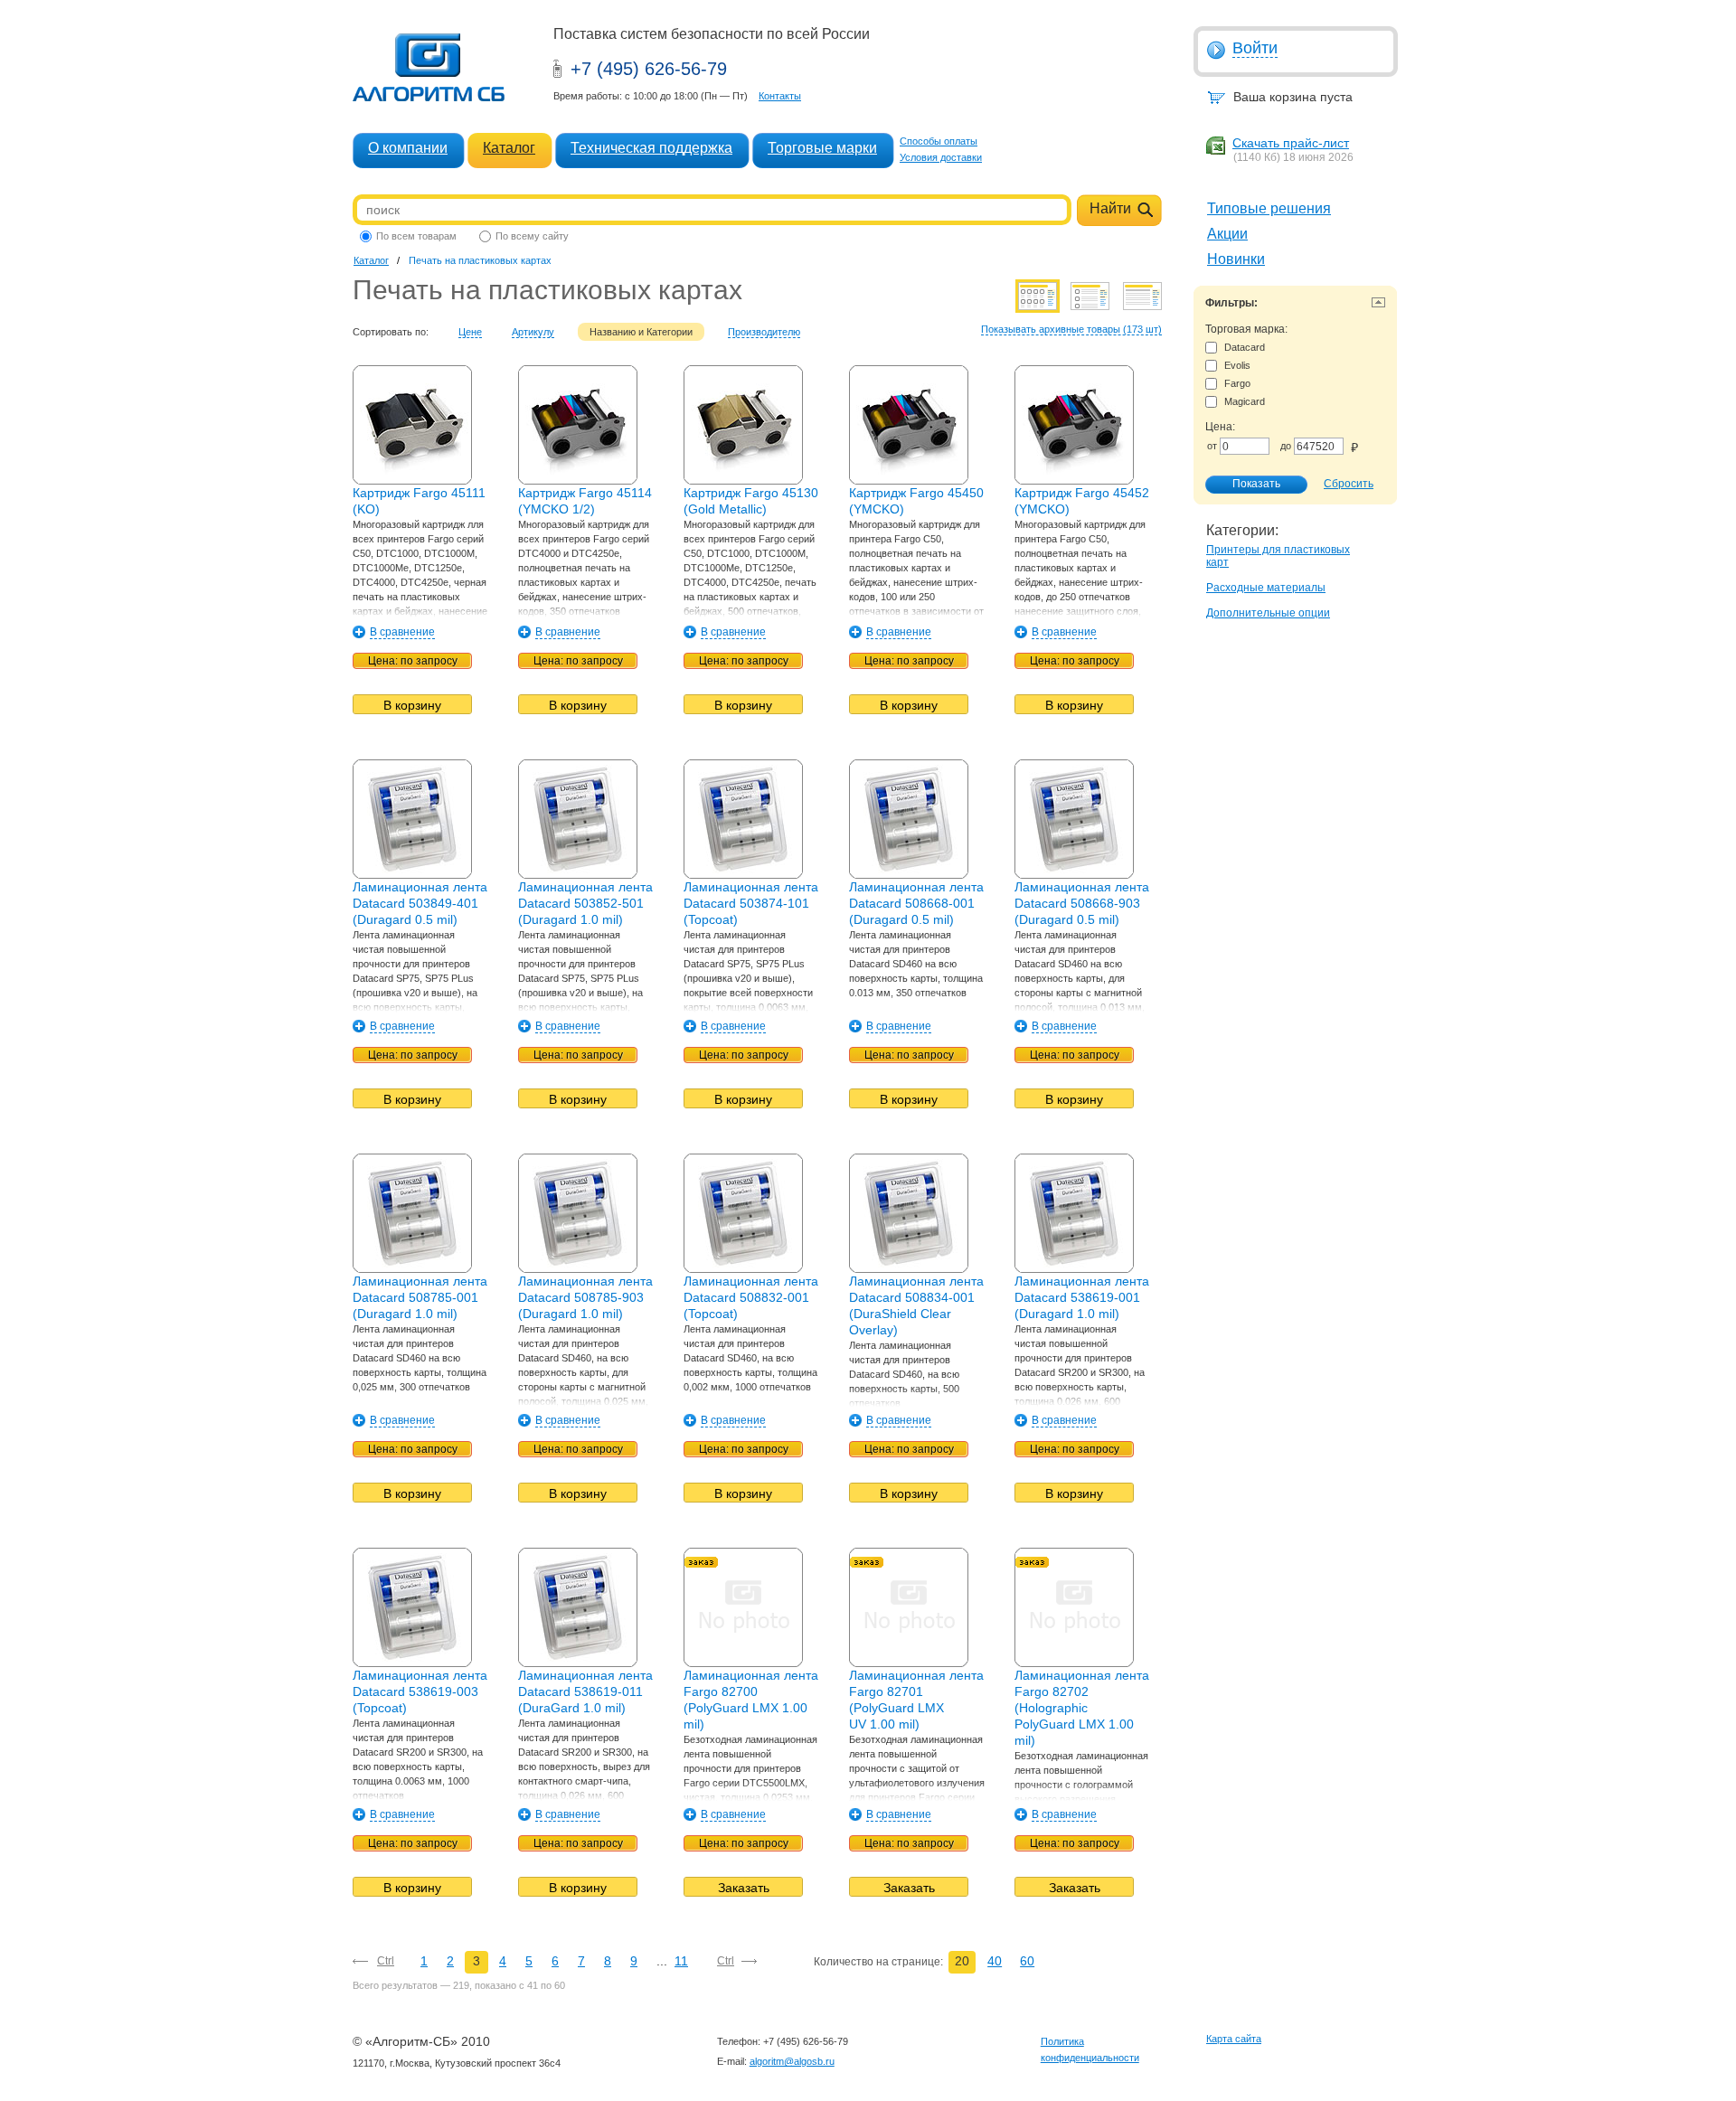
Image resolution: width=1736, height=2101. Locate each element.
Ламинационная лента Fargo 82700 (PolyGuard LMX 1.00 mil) (751, 1700)
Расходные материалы (1266, 588)
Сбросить (1349, 484)
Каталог (509, 148)
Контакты (780, 96)
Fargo (1237, 383)
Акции (1227, 234)
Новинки (1236, 259)
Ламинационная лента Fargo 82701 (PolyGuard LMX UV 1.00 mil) (916, 1700)
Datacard (1245, 347)
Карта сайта (1234, 2039)
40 (995, 1961)
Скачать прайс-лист (1291, 143)
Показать (1256, 484)
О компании (408, 148)
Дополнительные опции (1268, 613)
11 (681, 1961)
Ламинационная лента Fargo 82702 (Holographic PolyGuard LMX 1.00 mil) (1082, 1708)
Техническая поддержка (651, 148)
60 (1027, 1961)
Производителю (764, 332)
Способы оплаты (939, 141)
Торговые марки (822, 148)
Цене (470, 332)
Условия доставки (941, 157)
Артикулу (533, 332)
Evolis (1237, 365)
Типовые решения (1269, 208)
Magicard (1245, 401)
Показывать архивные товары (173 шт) (1071, 329)
